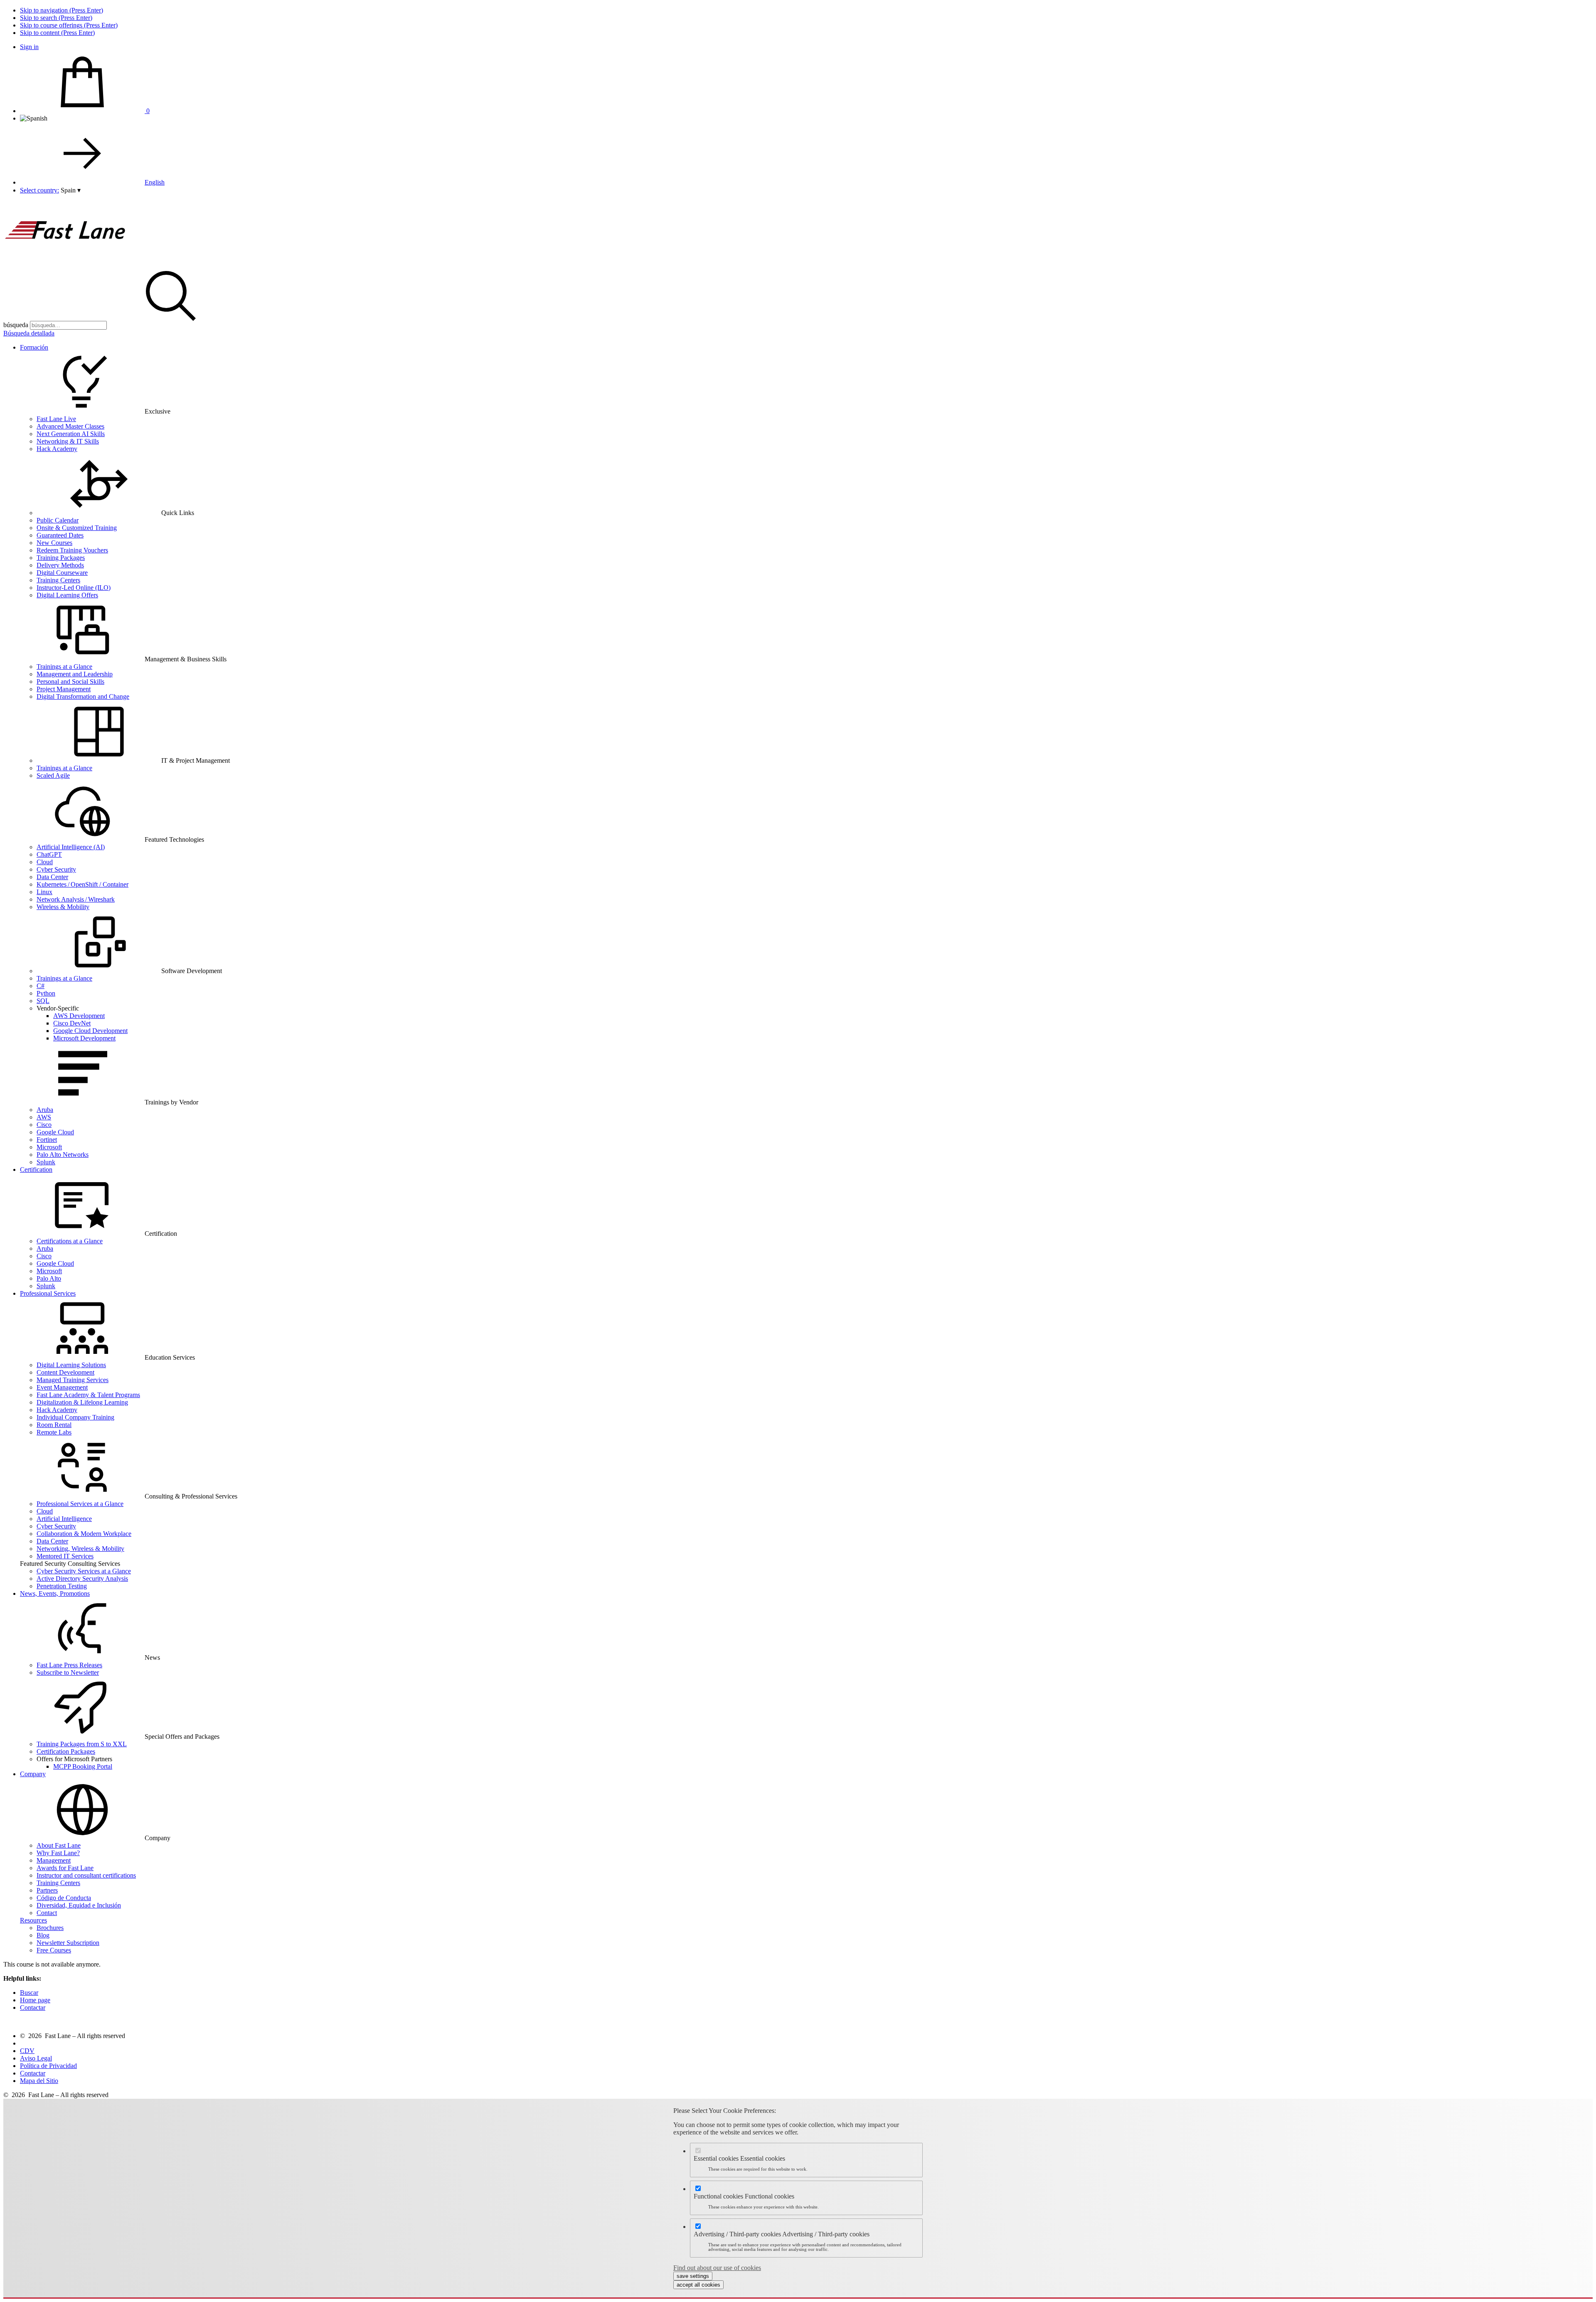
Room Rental (54, 1425)
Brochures (50, 1928)
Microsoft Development (84, 1038)
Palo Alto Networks (63, 1155)
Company (33, 1774)
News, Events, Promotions (55, 1593)
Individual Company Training (75, 1417)
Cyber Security (56, 869)
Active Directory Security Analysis (82, 1579)
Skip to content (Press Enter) (57, 33)
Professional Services (48, 1293)
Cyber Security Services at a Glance (84, 1571)
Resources (33, 1920)
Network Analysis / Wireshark (76, 899)
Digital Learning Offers (67, 595)
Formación (34, 347)
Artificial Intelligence (64, 1519)
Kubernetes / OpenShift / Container (83, 884)
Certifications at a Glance (70, 1241)
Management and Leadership (75, 674)
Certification (36, 1169)
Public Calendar (58, 520)
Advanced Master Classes (70, 426)
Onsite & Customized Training (77, 528)
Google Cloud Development (90, 1031)
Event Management (62, 1387)
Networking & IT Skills (68, 441)
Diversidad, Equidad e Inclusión (79, 1905)
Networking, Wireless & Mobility (80, 1549)
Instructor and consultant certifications (86, 1875)
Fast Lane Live (56, 419)
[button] (71, 190)
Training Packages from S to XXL (82, 1744)
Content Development (65, 1372)
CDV (27, 2051)
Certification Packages (66, 1751)
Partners (47, 1890)
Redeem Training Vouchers (72, 550)
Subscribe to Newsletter (68, 1672)
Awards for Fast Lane (65, 1868)
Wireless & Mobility (63, 907)
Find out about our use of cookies (717, 2268)
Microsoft (49, 1147)
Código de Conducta (64, 1898)
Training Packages (61, 558)
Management (54, 1860)
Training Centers (58, 580)
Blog (43, 1935)
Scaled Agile (53, 775)
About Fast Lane (59, 1845)
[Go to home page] (66, 261)
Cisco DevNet (72, 1023)
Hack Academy (57, 449)
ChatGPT (49, 854)
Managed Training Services (73, 1380)
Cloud (45, 862)
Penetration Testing (62, 1586)
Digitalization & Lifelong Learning (82, 1402)
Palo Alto (49, 1278)
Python (46, 993)
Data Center (52, 877)
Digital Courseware (62, 573)
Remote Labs (54, 1432)
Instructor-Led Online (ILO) (74, 588)
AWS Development (79, 1016)
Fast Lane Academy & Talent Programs (88, 1395)
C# (41, 986)
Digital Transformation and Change (83, 696)
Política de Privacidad (48, 2066)
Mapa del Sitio (39, 2081)
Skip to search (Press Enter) (56, 18)
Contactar (33, 2007)
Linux (44, 892)
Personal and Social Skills (70, 681)
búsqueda (16, 325)
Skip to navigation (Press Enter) (62, 10)
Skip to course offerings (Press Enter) (69, 25)
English (155, 182)
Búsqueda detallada (29, 333)
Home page (35, 2000)
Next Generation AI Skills (71, 434)
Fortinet (47, 1140)
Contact (47, 1913)
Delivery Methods (60, 565)
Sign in (29, 47)
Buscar (29, 1993)
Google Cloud (55, 1132)
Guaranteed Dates (60, 535)
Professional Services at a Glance (80, 1504)
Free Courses (54, 1950)
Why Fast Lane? (58, 1853)
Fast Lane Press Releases (69, 1665)
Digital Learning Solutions (71, 1365)
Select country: (39, 190)
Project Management (64, 689)
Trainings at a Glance (64, 667)
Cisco (44, 1125)
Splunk (46, 1162)
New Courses (54, 543)
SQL (43, 1001)
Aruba (45, 1110)
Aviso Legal (36, 2058)
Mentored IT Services (65, 1556)
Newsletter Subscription (68, 1943)
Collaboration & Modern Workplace (84, 1534)
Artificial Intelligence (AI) (71, 847)
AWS (44, 1117)
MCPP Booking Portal (83, 1766)
